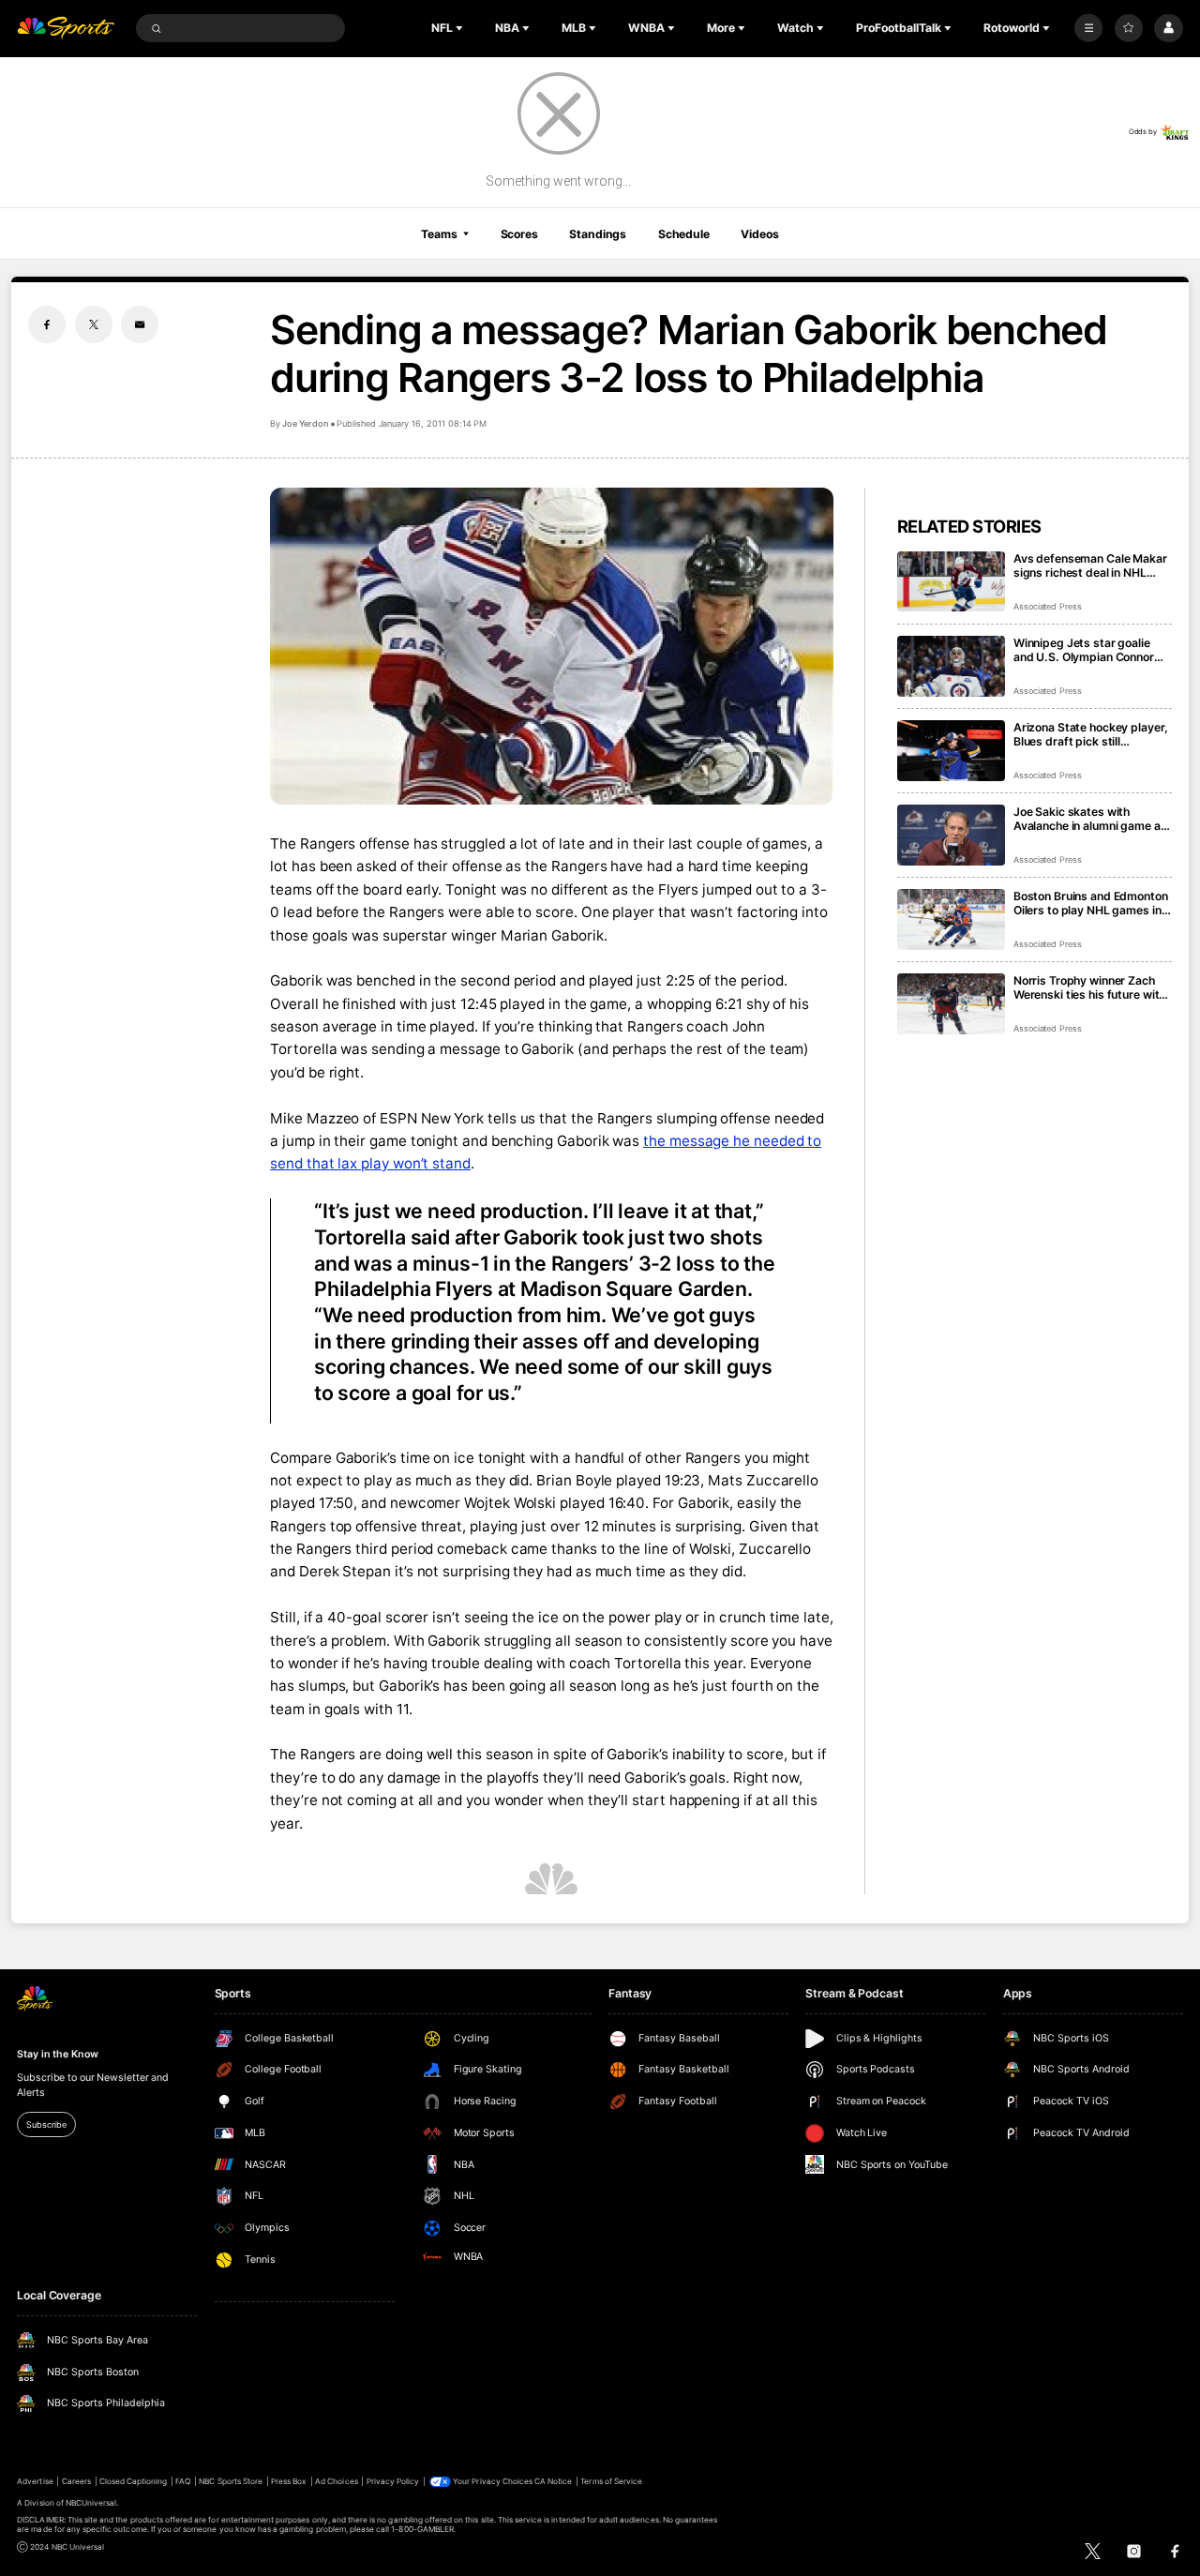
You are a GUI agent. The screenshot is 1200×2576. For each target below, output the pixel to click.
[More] (1088, 28)
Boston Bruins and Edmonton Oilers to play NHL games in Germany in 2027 (1091, 903)
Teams (439, 234)
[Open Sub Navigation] (461, 28)
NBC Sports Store (231, 2481)
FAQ (183, 2481)
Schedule (684, 234)
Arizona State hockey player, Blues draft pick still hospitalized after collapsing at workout (1091, 734)
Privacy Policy (393, 2481)
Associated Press (1048, 606)
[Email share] (140, 324)
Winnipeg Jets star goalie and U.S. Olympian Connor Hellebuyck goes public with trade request (1089, 650)
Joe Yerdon (305, 423)
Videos (759, 234)
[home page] (66, 29)
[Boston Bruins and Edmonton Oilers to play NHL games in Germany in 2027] (951, 919)
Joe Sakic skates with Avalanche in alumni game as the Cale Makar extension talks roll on (1090, 819)
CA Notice (553, 2481)
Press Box (289, 2481)
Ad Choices (336, 2481)
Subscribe (46, 2124)
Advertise (35, 2481)
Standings (598, 234)
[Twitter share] (94, 324)
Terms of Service (611, 2481)
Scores (519, 234)
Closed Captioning (134, 2481)
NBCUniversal (91, 2503)
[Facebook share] (47, 324)
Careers (76, 2481)
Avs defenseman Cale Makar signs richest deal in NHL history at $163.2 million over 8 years (1091, 565)
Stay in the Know (57, 2054)
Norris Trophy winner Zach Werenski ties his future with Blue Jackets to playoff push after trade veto (1090, 987)
